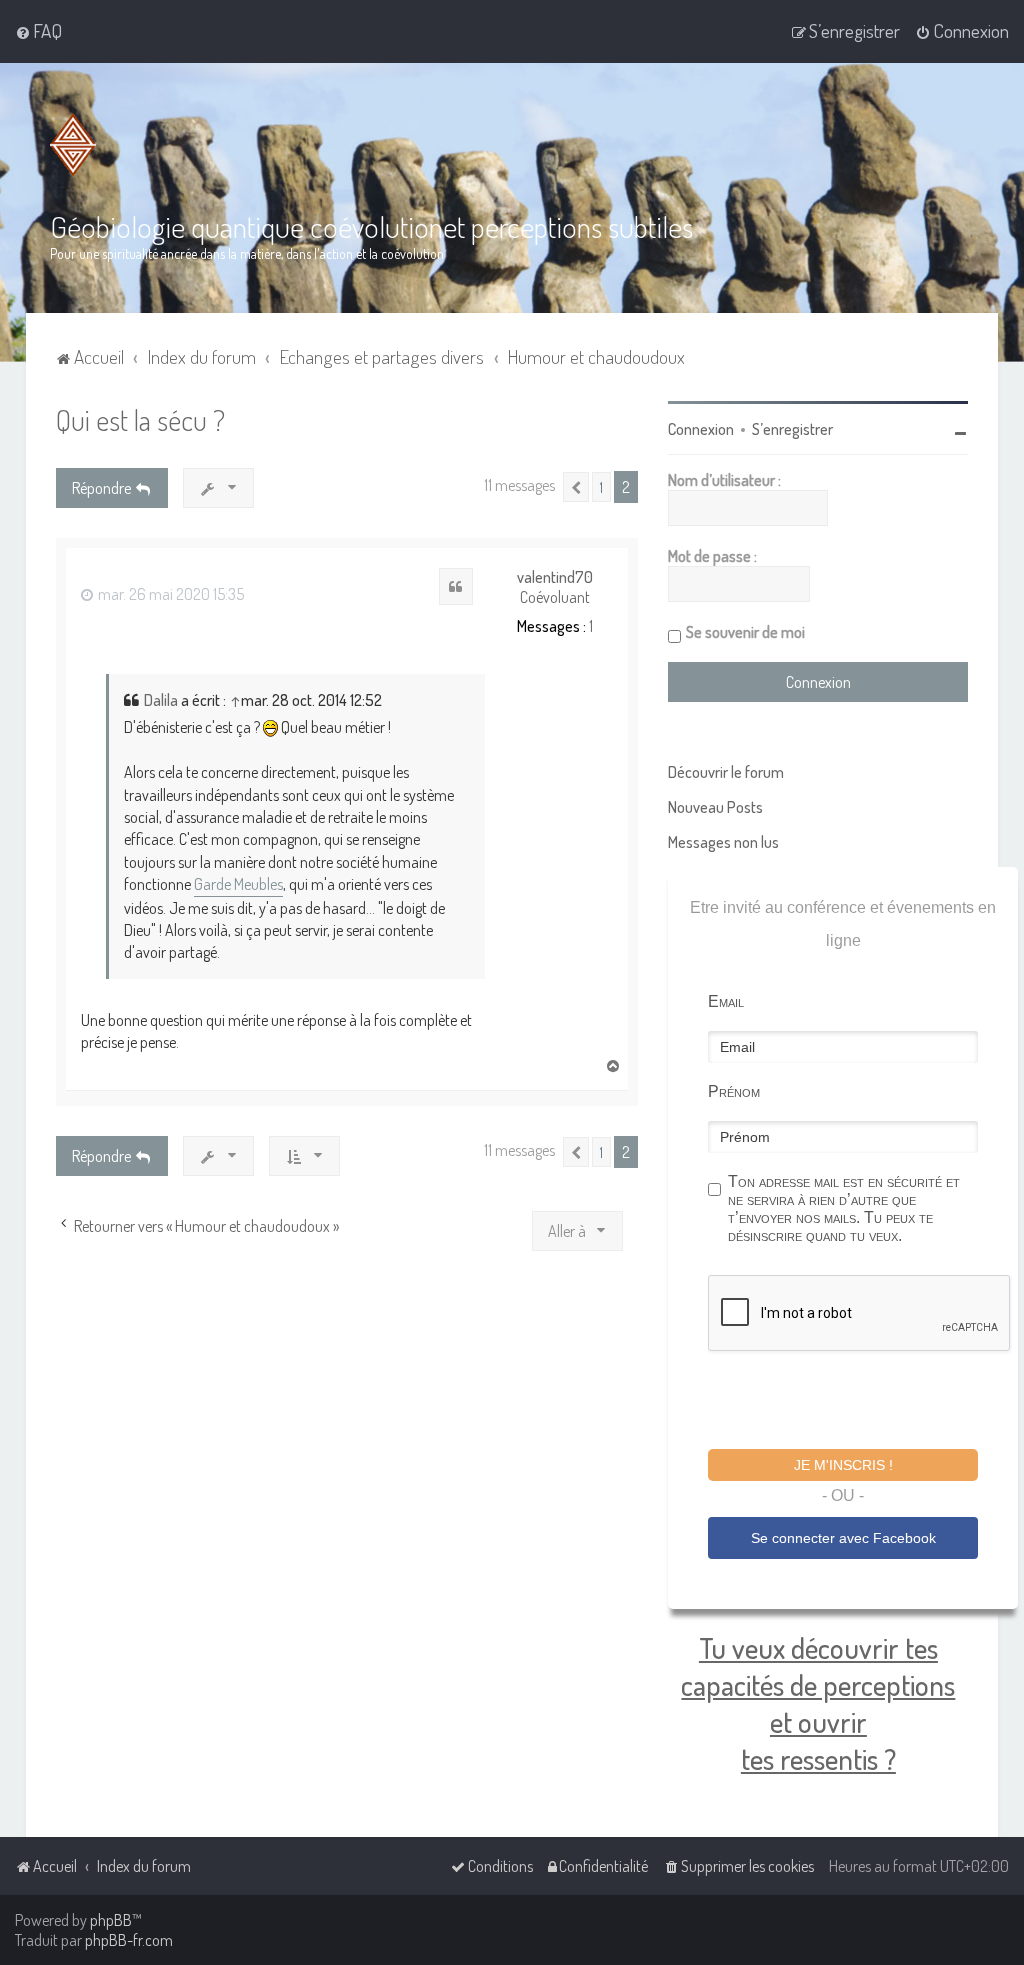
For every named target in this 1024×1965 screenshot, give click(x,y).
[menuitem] (38, 31)
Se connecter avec (843, 1538)
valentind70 (555, 577)
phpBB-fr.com (129, 1940)
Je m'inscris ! (843, 1465)
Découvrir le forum (726, 772)
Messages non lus (723, 842)
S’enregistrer (792, 429)
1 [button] (601, 487)
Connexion (701, 429)
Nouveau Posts (715, 807)
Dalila (161, 700)
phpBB (111, 1920)
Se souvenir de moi (745, 632)
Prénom (734, 1091)
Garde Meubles (238, 884)
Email (726, 1001)
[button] (576, 487)
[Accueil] (77, 145)
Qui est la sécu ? (140, 419)
